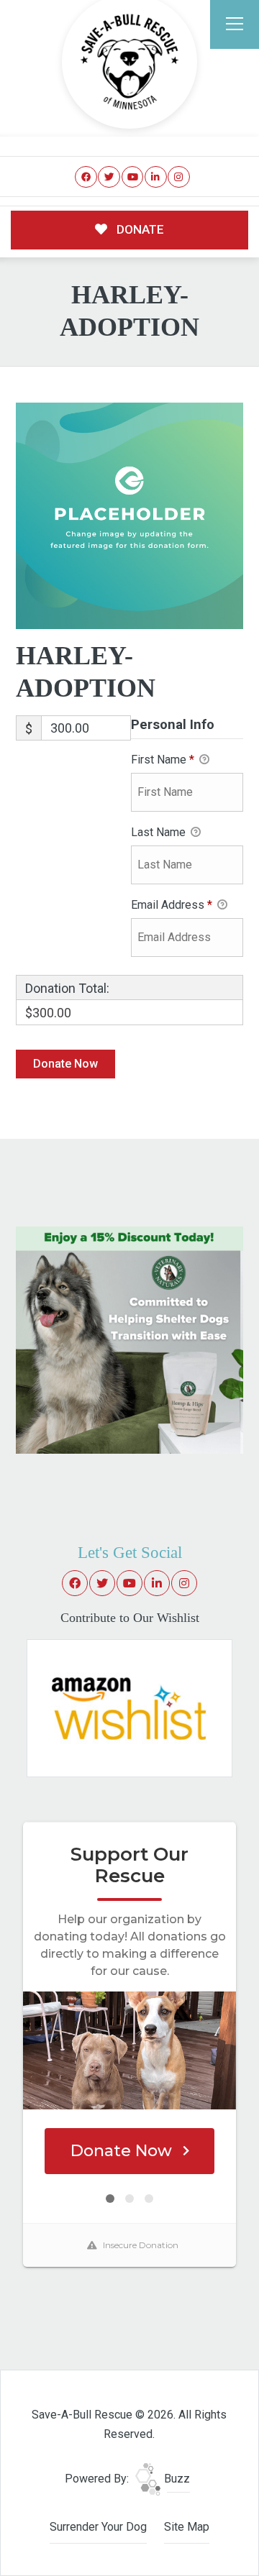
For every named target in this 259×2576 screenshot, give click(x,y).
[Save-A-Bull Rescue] (129, 62)
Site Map (187, 2527)
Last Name (160, 832)
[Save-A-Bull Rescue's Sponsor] (129, 1339)
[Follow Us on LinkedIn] (156, 177)
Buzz (176, 2479)
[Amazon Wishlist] (129, 1707)
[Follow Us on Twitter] (109, 177)
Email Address (172, 905)
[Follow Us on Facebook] (86, 177)
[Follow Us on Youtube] (133, 177)
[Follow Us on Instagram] (179, 177)
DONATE (139, 229)
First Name (163, 760)
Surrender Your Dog (98, 2527)
